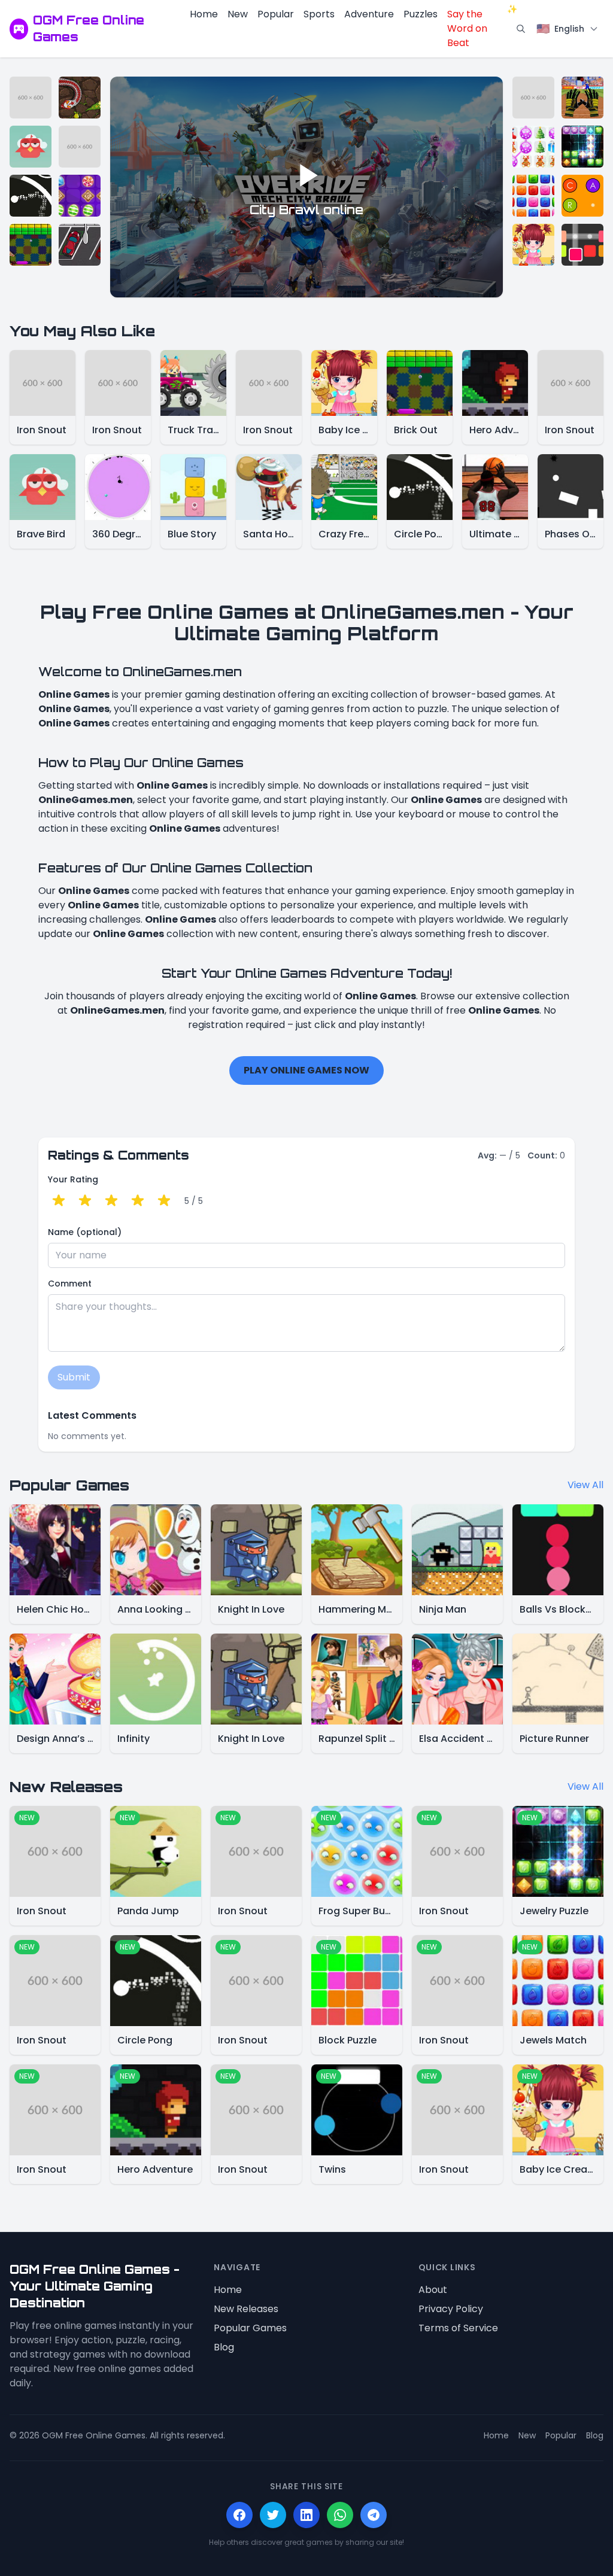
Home (204, 14)
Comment (70, 1284)
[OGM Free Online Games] (19, 29)
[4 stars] (138, 1201)
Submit (74, 1377)
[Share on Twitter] (273, 2515)
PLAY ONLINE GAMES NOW (306, 1070)
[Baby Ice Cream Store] (533, 245)
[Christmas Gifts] (533, 147)
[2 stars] (85, 1201)
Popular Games (250, 2328)
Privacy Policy (451, 2309)
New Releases (246, 2309)
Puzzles (421, 14)
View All (585, 1485)
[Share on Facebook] (239, 2515)
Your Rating (73, 1179)
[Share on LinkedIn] (306, 2515)
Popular (276, 14)
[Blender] (582, 245)
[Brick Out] (31, 245)
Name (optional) (85, 1232)
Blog (224, 2347)
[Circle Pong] (31, 196)
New (238, 14)
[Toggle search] (521, 29)
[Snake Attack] (80, 98)
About (433, 2290)
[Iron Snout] (31, 98)
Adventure (369, 14)
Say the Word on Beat (479, 28)
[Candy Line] (80, 196)
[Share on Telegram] (374, 2515)
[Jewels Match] (533, 196)
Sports (319, 14)
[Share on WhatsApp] (340, 2515)
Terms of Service (458, 2328)
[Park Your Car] (80, 245)
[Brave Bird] (31, 147)
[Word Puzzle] (582, 196)
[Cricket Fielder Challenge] (582, 98)
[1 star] (59, 1201)
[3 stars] (111, 1201)
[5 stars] (164, 1201)
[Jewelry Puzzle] (582, 147)
